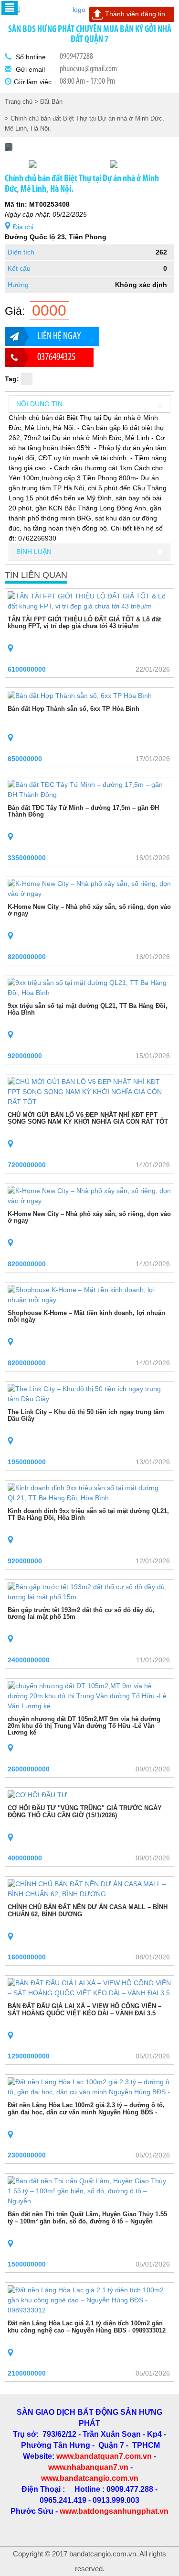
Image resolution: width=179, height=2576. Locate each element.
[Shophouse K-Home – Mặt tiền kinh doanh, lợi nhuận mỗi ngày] (89, 1294)
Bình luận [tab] (34, 552)
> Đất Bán (48, 102)
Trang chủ (19, 102)
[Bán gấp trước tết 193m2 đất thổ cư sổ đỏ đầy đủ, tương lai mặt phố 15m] (89, 1591)
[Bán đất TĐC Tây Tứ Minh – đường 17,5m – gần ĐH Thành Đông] (89, 789)
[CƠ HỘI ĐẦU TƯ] (37, 1795)
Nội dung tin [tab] (39, 404)
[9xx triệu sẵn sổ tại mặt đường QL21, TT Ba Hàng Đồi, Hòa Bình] (89, 987)
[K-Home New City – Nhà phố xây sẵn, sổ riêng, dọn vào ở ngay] (89, 888)
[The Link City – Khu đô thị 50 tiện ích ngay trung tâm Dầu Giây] (89, 1393)
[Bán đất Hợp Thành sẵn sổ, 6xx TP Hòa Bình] (80, 695)
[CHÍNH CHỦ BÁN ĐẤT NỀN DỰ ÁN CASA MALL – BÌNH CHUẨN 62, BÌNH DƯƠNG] (89, 1889)
